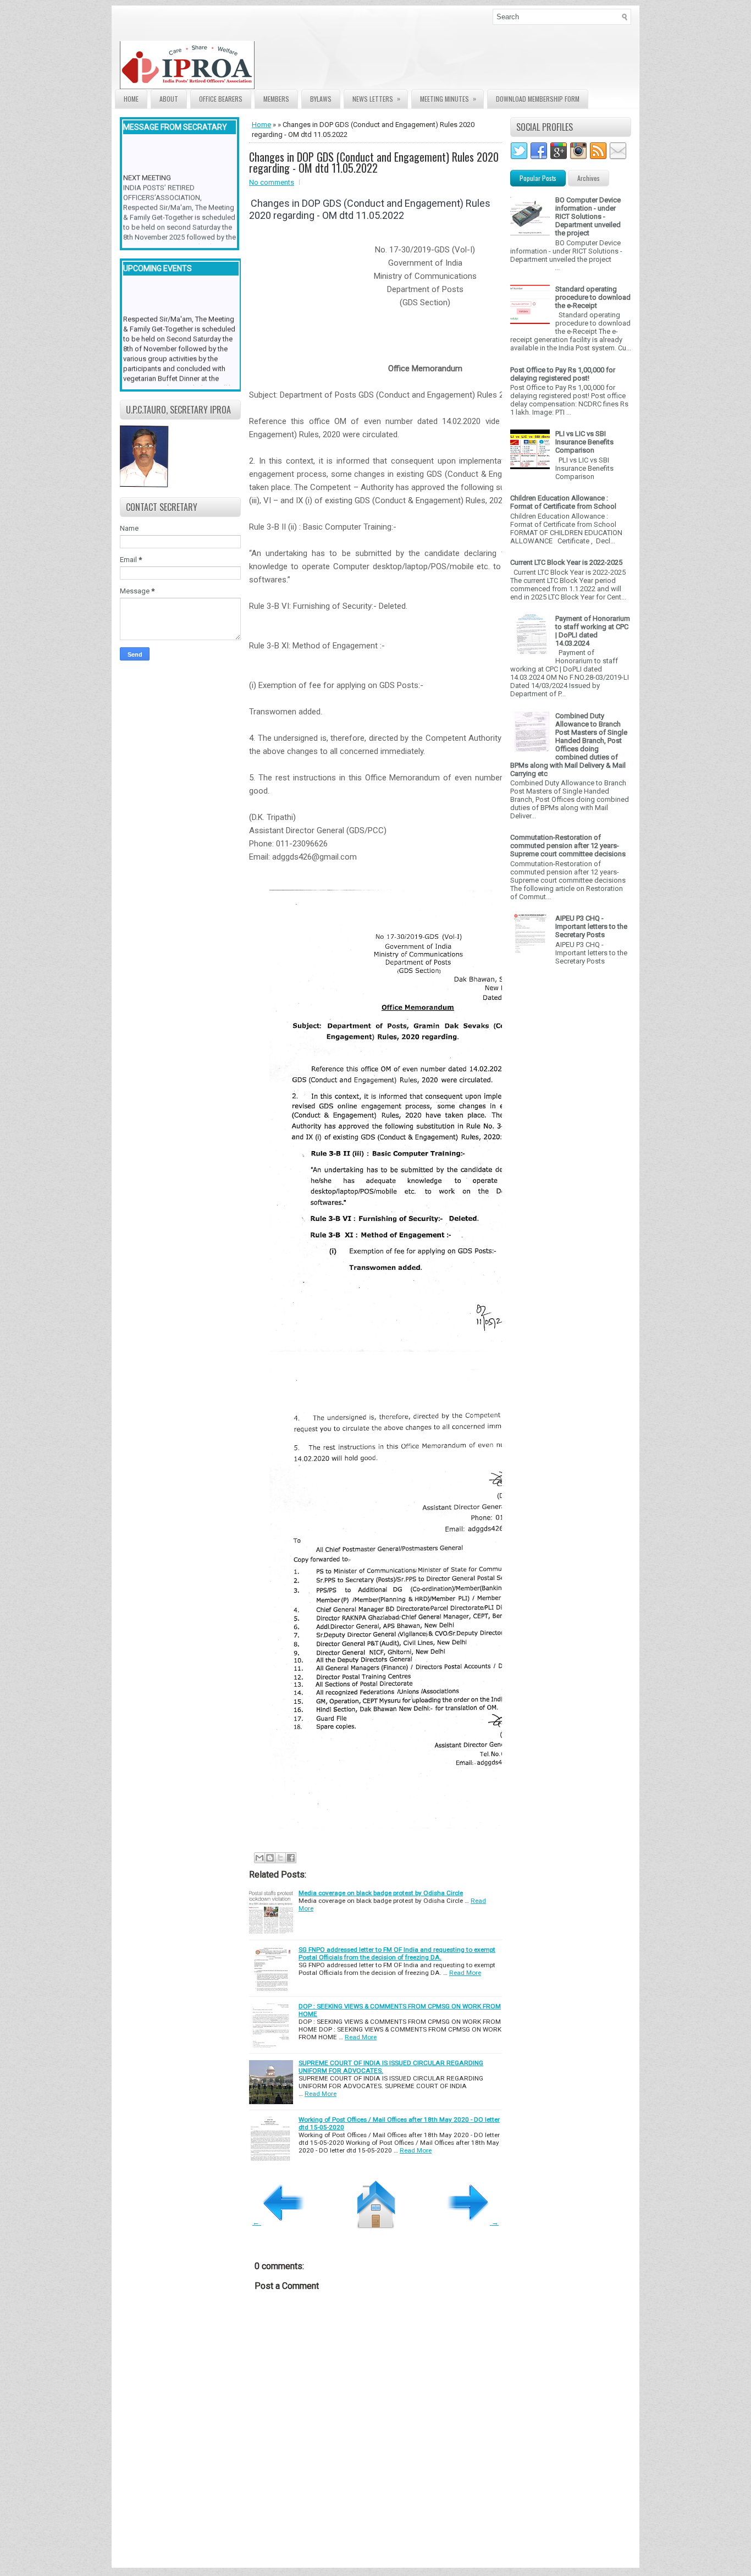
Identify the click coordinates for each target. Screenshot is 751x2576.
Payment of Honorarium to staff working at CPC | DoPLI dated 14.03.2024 (593, 631)
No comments (272, 182)
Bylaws (321, 99)
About (169, 99)
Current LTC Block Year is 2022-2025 (566, 562)
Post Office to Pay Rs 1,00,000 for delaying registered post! (563, 374)
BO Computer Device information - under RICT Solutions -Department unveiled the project (588, 216)
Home (131, 99)
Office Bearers (221, 99)
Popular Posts (538, 178)
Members (276, 99)
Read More (465, 1973)
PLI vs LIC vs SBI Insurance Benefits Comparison (584, 442)
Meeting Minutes (448, 98)
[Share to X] (280, 1858)
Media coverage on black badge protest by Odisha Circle (381, 1893)
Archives (589, 178)
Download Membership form (538, 99)
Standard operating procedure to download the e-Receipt (593, 297)
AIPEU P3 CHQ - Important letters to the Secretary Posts (591, 926)
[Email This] (259, 1858)
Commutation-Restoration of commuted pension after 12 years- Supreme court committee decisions (568, 846)
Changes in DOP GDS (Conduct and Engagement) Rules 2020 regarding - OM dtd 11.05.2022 (374, 162)
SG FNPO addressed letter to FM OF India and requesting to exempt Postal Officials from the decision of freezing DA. (397, 1953)
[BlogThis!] (270, 1858)
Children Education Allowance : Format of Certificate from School (563, 502)
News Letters (376, 98)
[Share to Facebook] (291, 1858)
